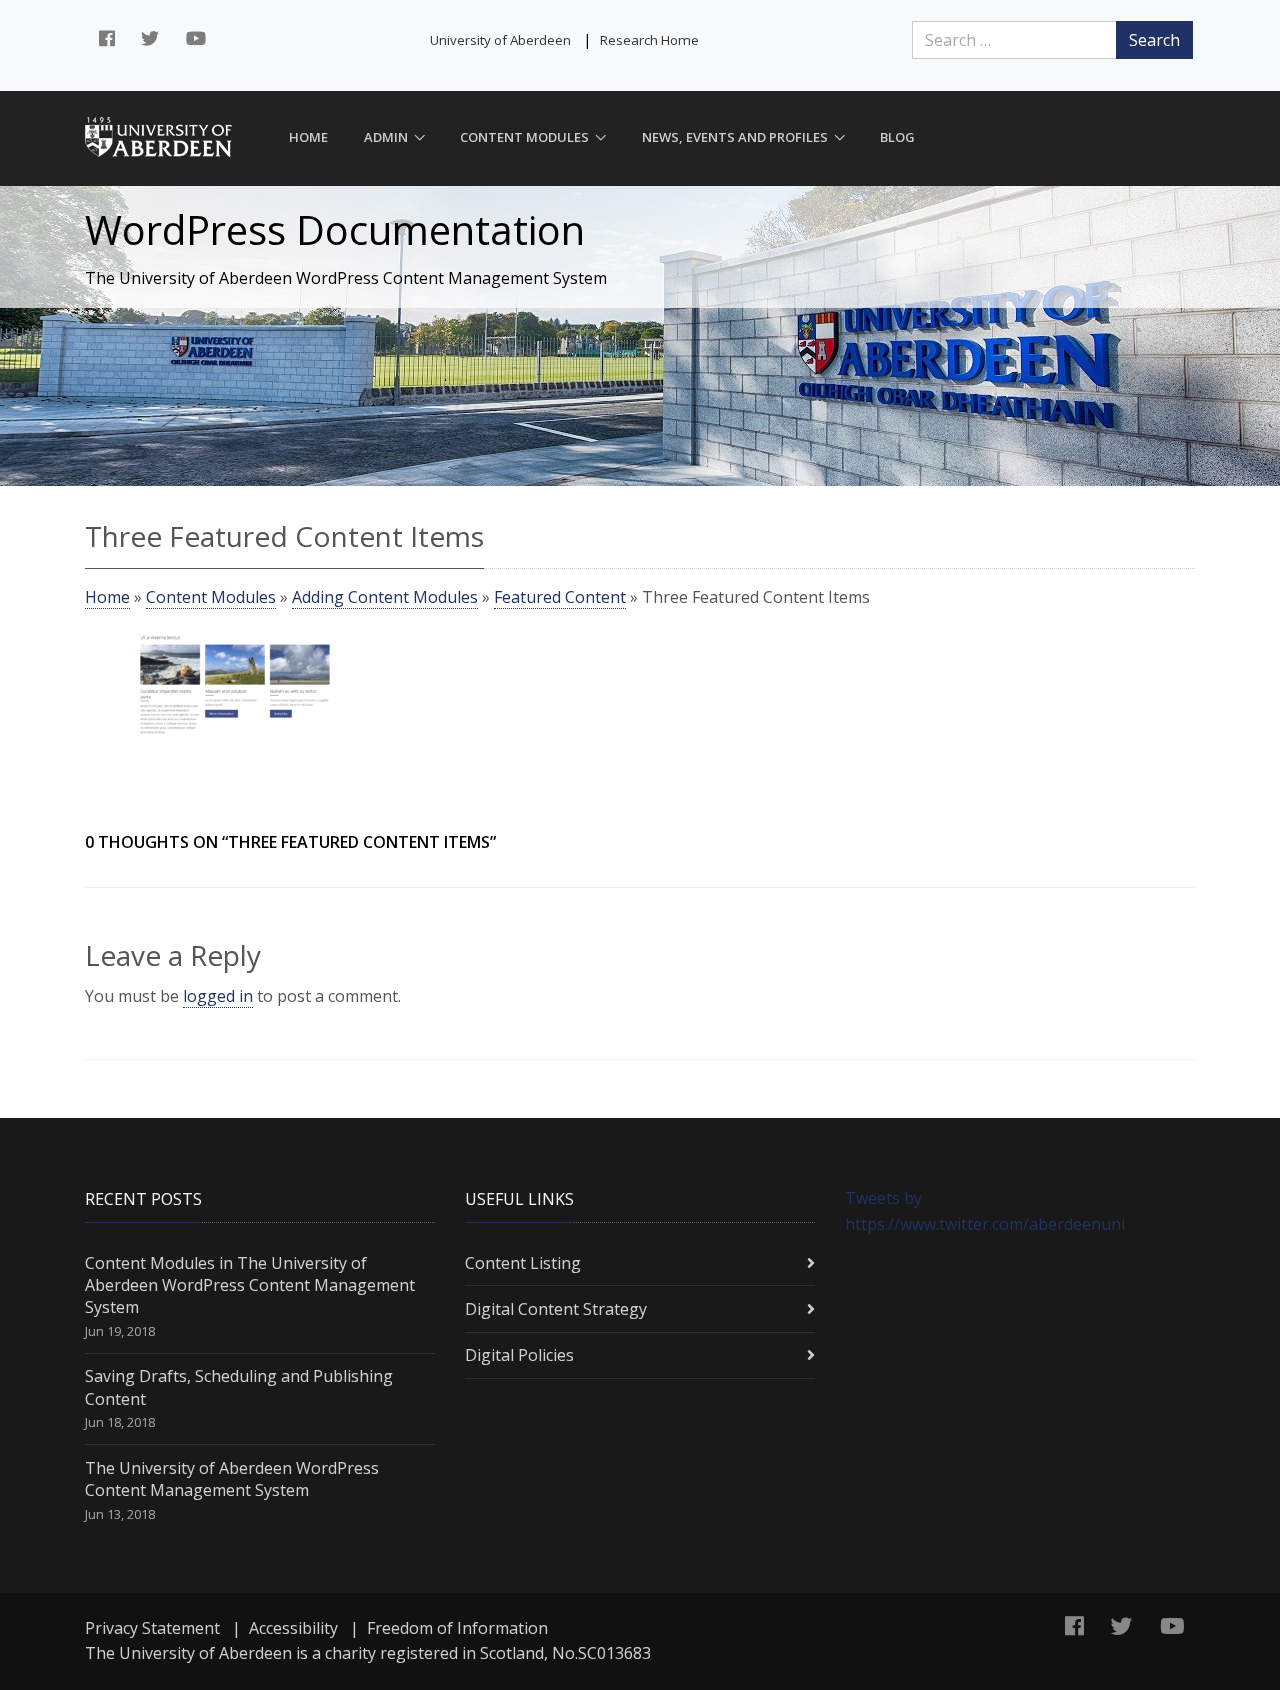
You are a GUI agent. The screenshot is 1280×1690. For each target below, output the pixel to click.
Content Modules (524, 137)
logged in (218, 996)
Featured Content (560, 597)
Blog (897, 137)
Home (308, 137)
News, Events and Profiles (735, 137)
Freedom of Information (457, 1628)
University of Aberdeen (500, 40)
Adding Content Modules (385, 597)
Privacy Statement (152, 1628)
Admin (386, 137)
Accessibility (293, 1628)
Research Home (649, 40)
